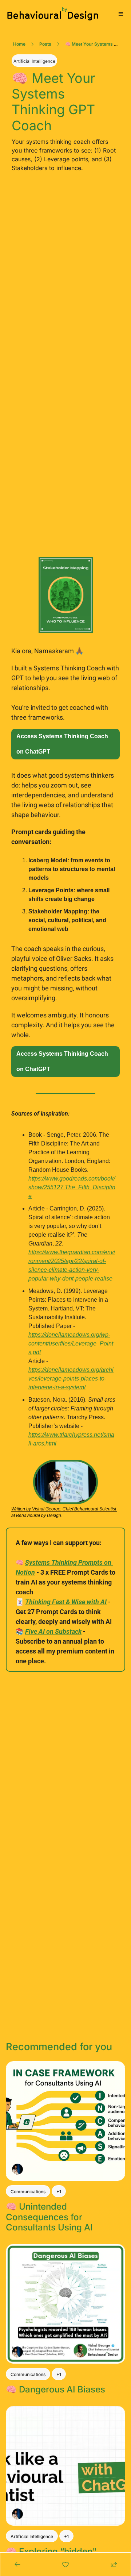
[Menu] (121, 14)
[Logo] (53, 14)
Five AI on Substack (53, 1631)
